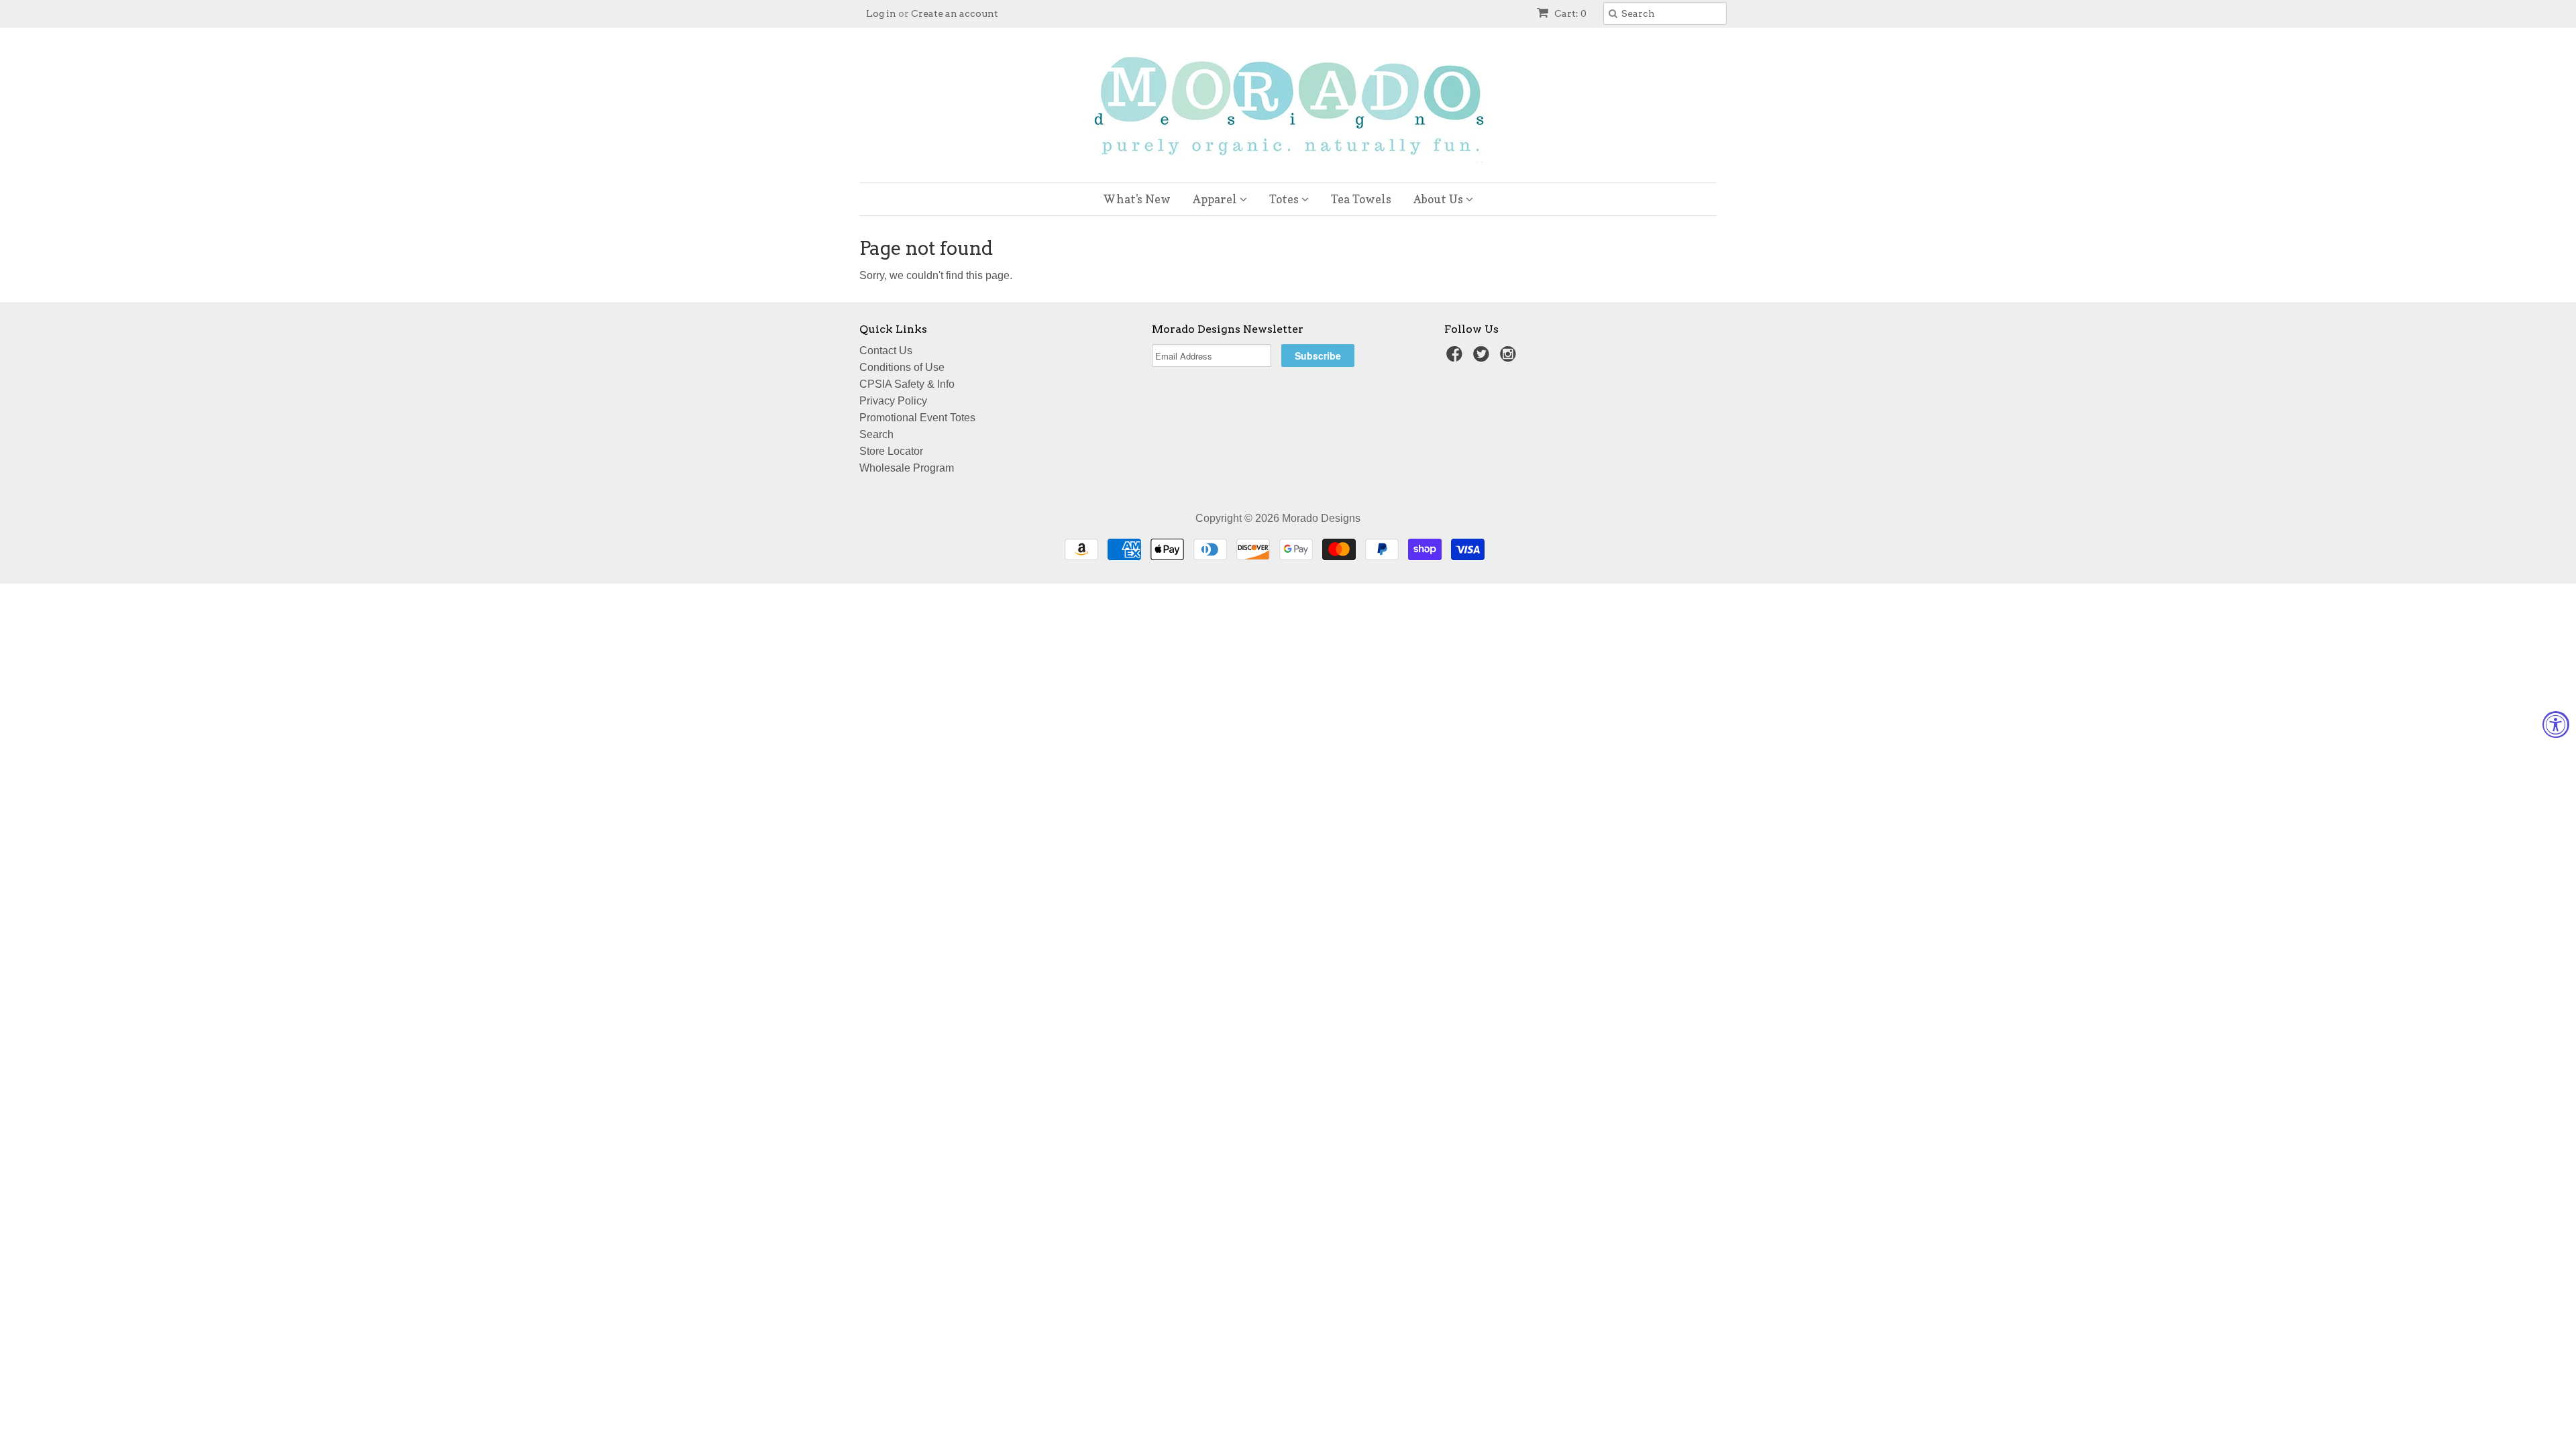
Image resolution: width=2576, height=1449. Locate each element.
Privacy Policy (893, 401)
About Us (1440, 199)
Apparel (1216, 199)
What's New (1137, 199)
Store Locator (891, 451)
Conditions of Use (902, 367)
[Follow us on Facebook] (1456, 358)
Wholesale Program (907, 468)
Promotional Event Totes (917, 418)
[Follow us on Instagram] (1510, 358)
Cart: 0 (1569, 13)
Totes (1285, 199)
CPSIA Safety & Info (907, 384)
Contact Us (886, 351)
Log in (881, 13)
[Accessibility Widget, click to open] (2556, 724)
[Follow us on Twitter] (1483, 358)
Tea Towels (1361, 199)
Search (876, 434)
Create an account (955, 13)
